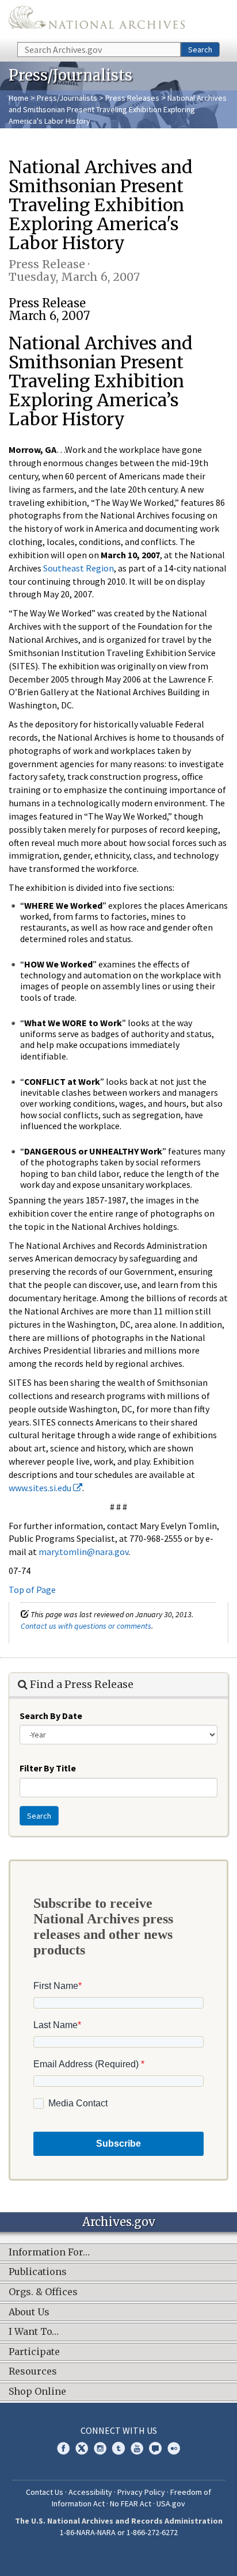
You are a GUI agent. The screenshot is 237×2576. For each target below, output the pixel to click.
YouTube (137, 2448)
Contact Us (45, 2492)
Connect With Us (119, 2430)
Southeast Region (79, 568)
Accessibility (90, 2492)
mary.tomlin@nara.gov (83, 1552)
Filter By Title (48, 1768)
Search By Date (51, 1716)
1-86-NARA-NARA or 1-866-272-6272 (119, 2532)
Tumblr (118, 2448)
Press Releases (132, 98)
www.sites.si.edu (41, 1488)
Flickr (174, 2448)
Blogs (155, 2448)
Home (19, 98)
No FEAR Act (131, 2503)
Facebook (63, 2448)
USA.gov (171, 2503)
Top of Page (32, 1590)
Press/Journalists (67, 98)
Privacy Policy (141, 2492)
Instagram (100, 2448)
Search (200, 49)
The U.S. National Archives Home (97, 20)
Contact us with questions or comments (86, 1626)
